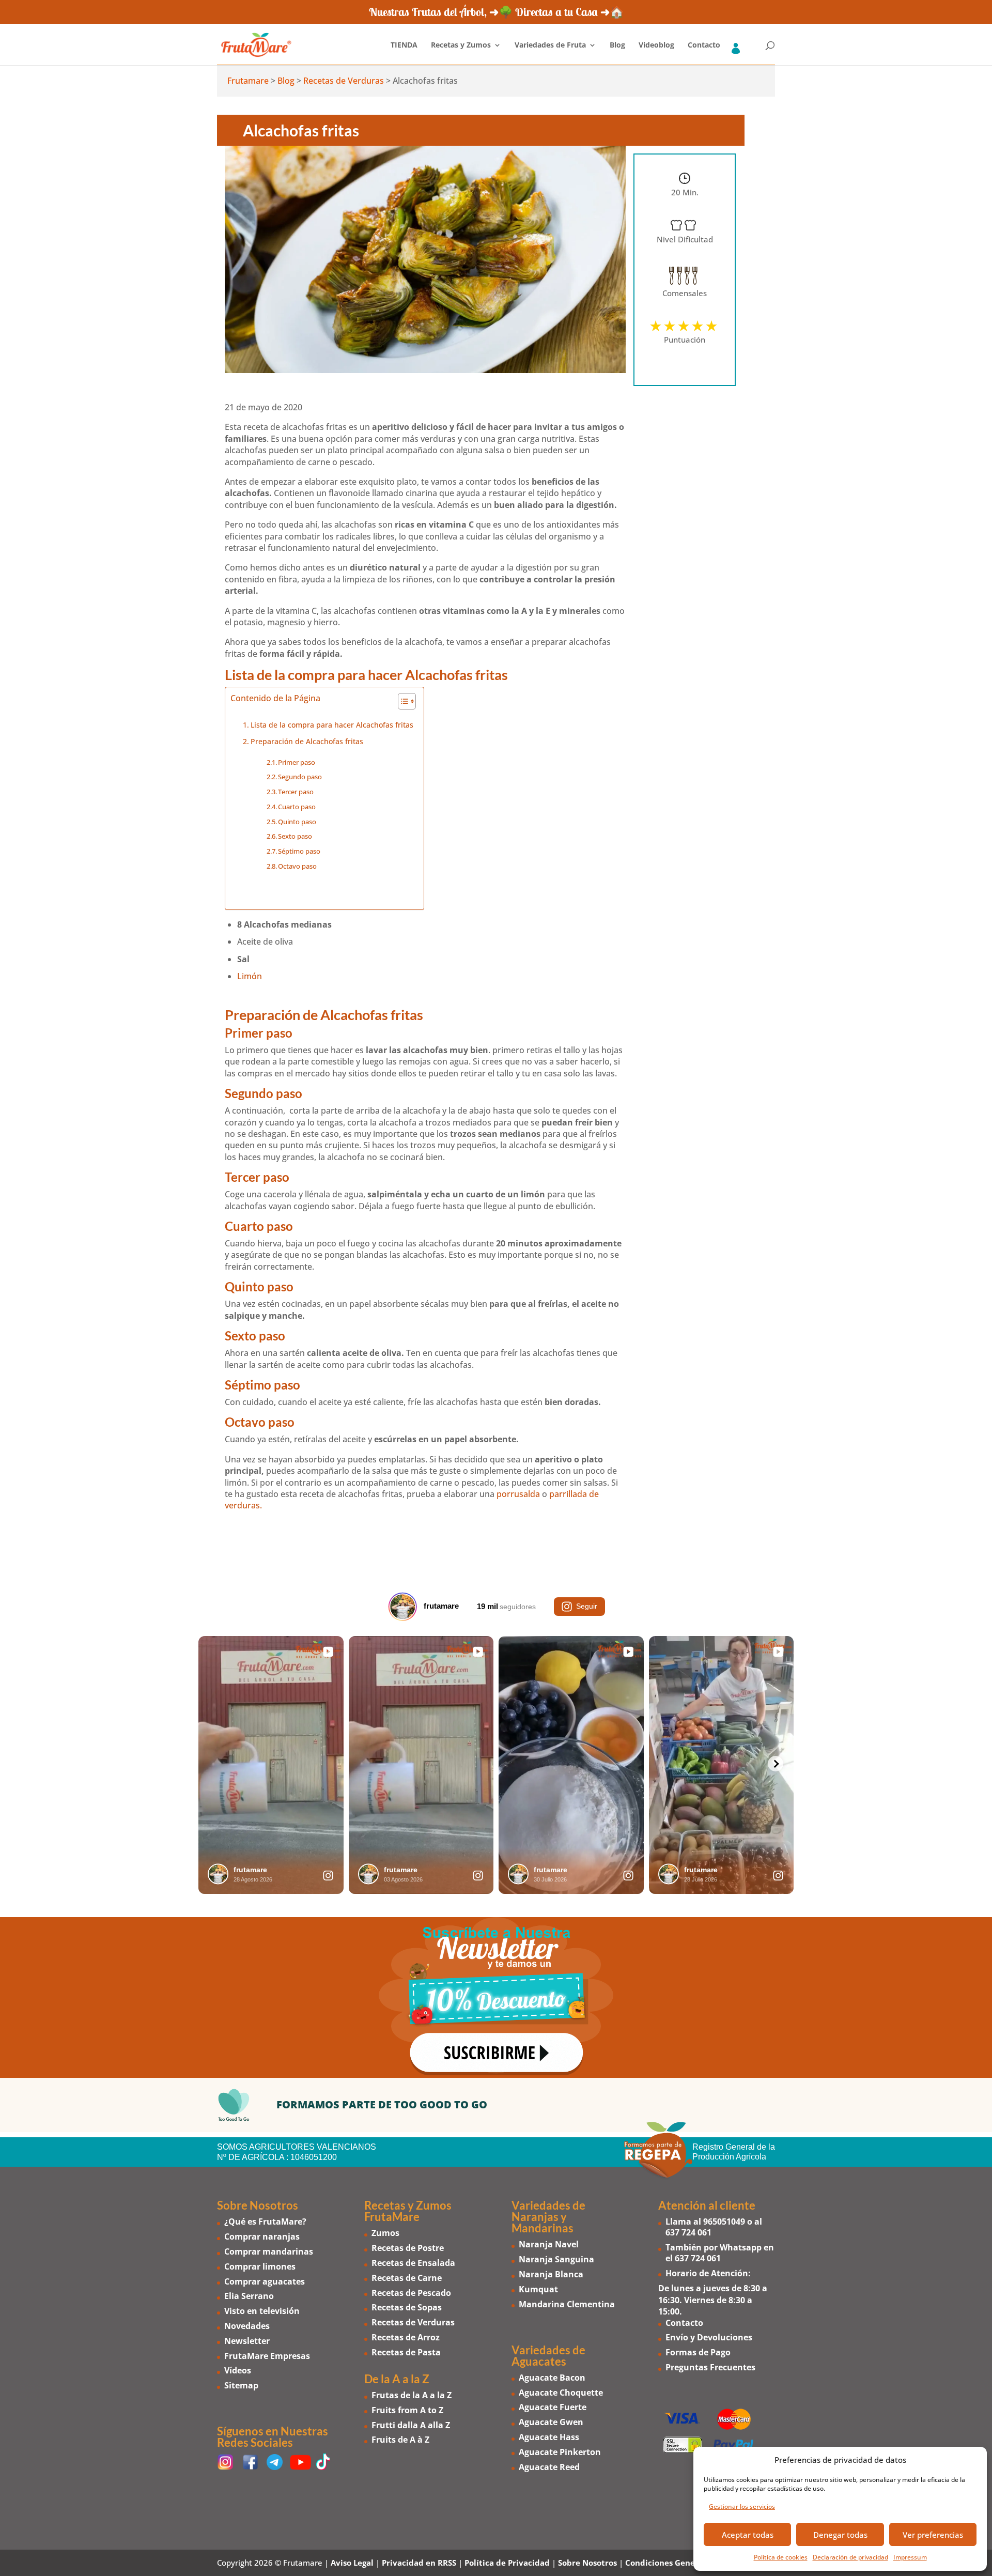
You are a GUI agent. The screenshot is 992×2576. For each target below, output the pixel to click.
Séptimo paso (299, 851)
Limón (250, 976)
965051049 (724, 2222)
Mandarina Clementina (567, 2304)
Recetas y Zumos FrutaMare (408, 2211)
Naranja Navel (549, 2244)
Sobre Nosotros (587, 2563)
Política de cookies (781, 2557)
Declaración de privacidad (850, 2557)
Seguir (587, 1606)
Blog (617, 45)
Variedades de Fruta (550, 45)
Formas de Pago (698, 2352)
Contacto (704, 45)
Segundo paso (300, 777)
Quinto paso (297, 822)
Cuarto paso (297, 807)
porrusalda (518, 1494)
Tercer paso (296, 792)
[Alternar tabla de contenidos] (402, 701)
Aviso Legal (352, 2563)
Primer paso (297, 762)
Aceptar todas (748, 2535)
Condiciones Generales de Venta (688, 2563)
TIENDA (404, 45)
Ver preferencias (933, 2535)
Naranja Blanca (551, 2274)
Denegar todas (840, 2535)
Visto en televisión (262, 2311)
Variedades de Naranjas (548, 2211)
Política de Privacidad (507, 2563)
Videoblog (656, 45)
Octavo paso (297, 866)
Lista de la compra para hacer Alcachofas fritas (332, 725)
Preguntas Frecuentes (710, 2367)
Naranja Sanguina (556, 2259)
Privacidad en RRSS (419, 2563)
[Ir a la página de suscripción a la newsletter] (496, 1997)
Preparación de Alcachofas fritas (307, 741)
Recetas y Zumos (461, 45)
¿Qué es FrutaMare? (265, 2222)
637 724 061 (688, 2232)
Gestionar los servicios (742, 2506)
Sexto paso (295, 836)
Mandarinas (542, 2228)
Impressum (910, 2557)
